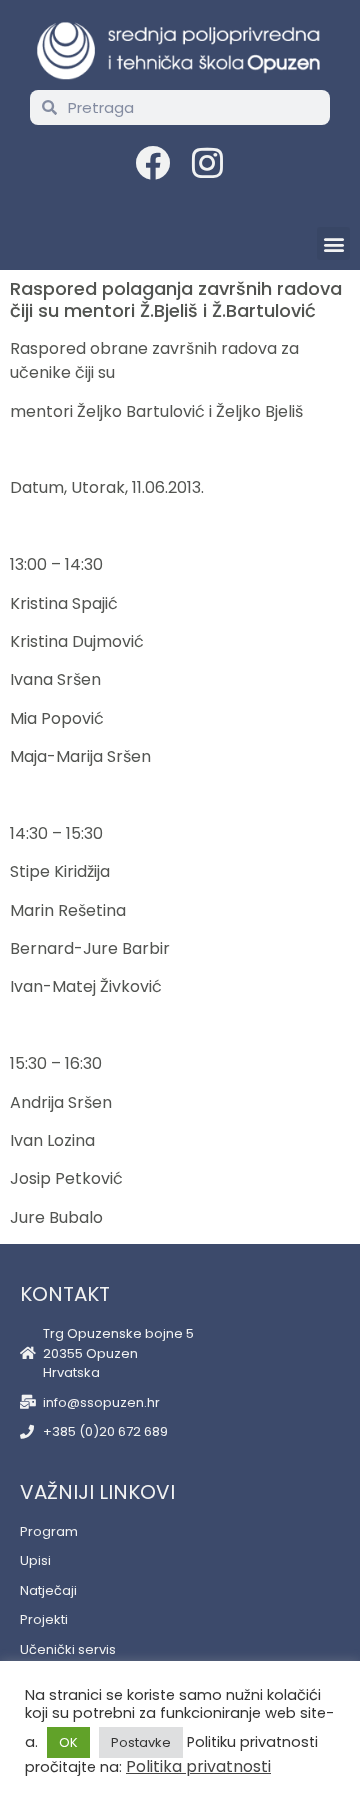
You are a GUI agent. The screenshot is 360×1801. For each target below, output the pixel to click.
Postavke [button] (141, 1742)
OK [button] (68, 1742)
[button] (333, 243)
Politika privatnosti (198, 1766)
